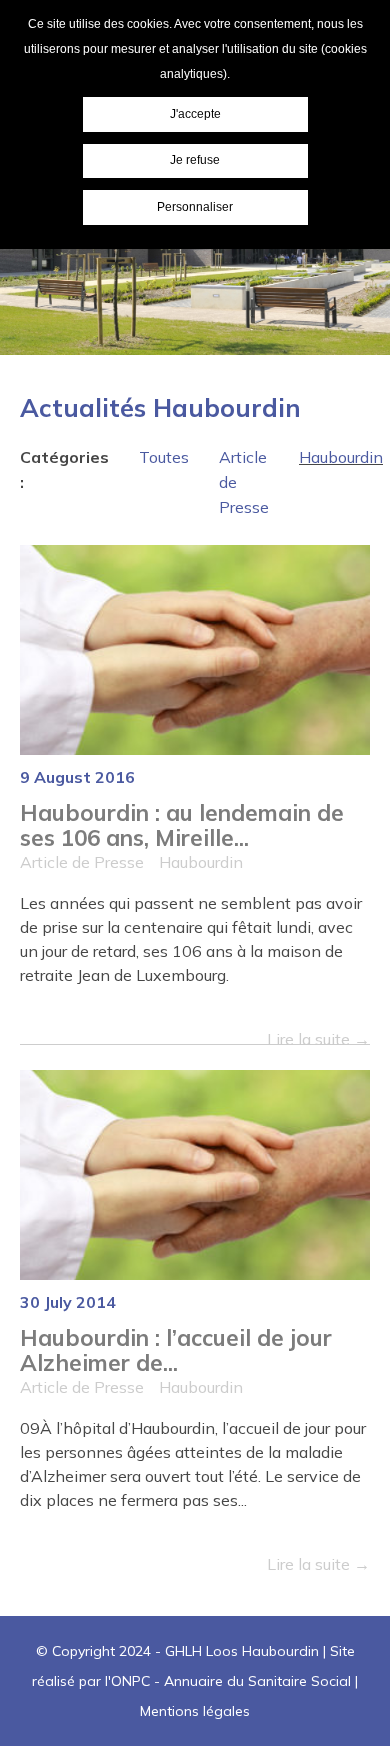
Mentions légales (195, 1711)
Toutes (164, 457)
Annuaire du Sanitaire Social (257, 1681)
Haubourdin (341, 457)
